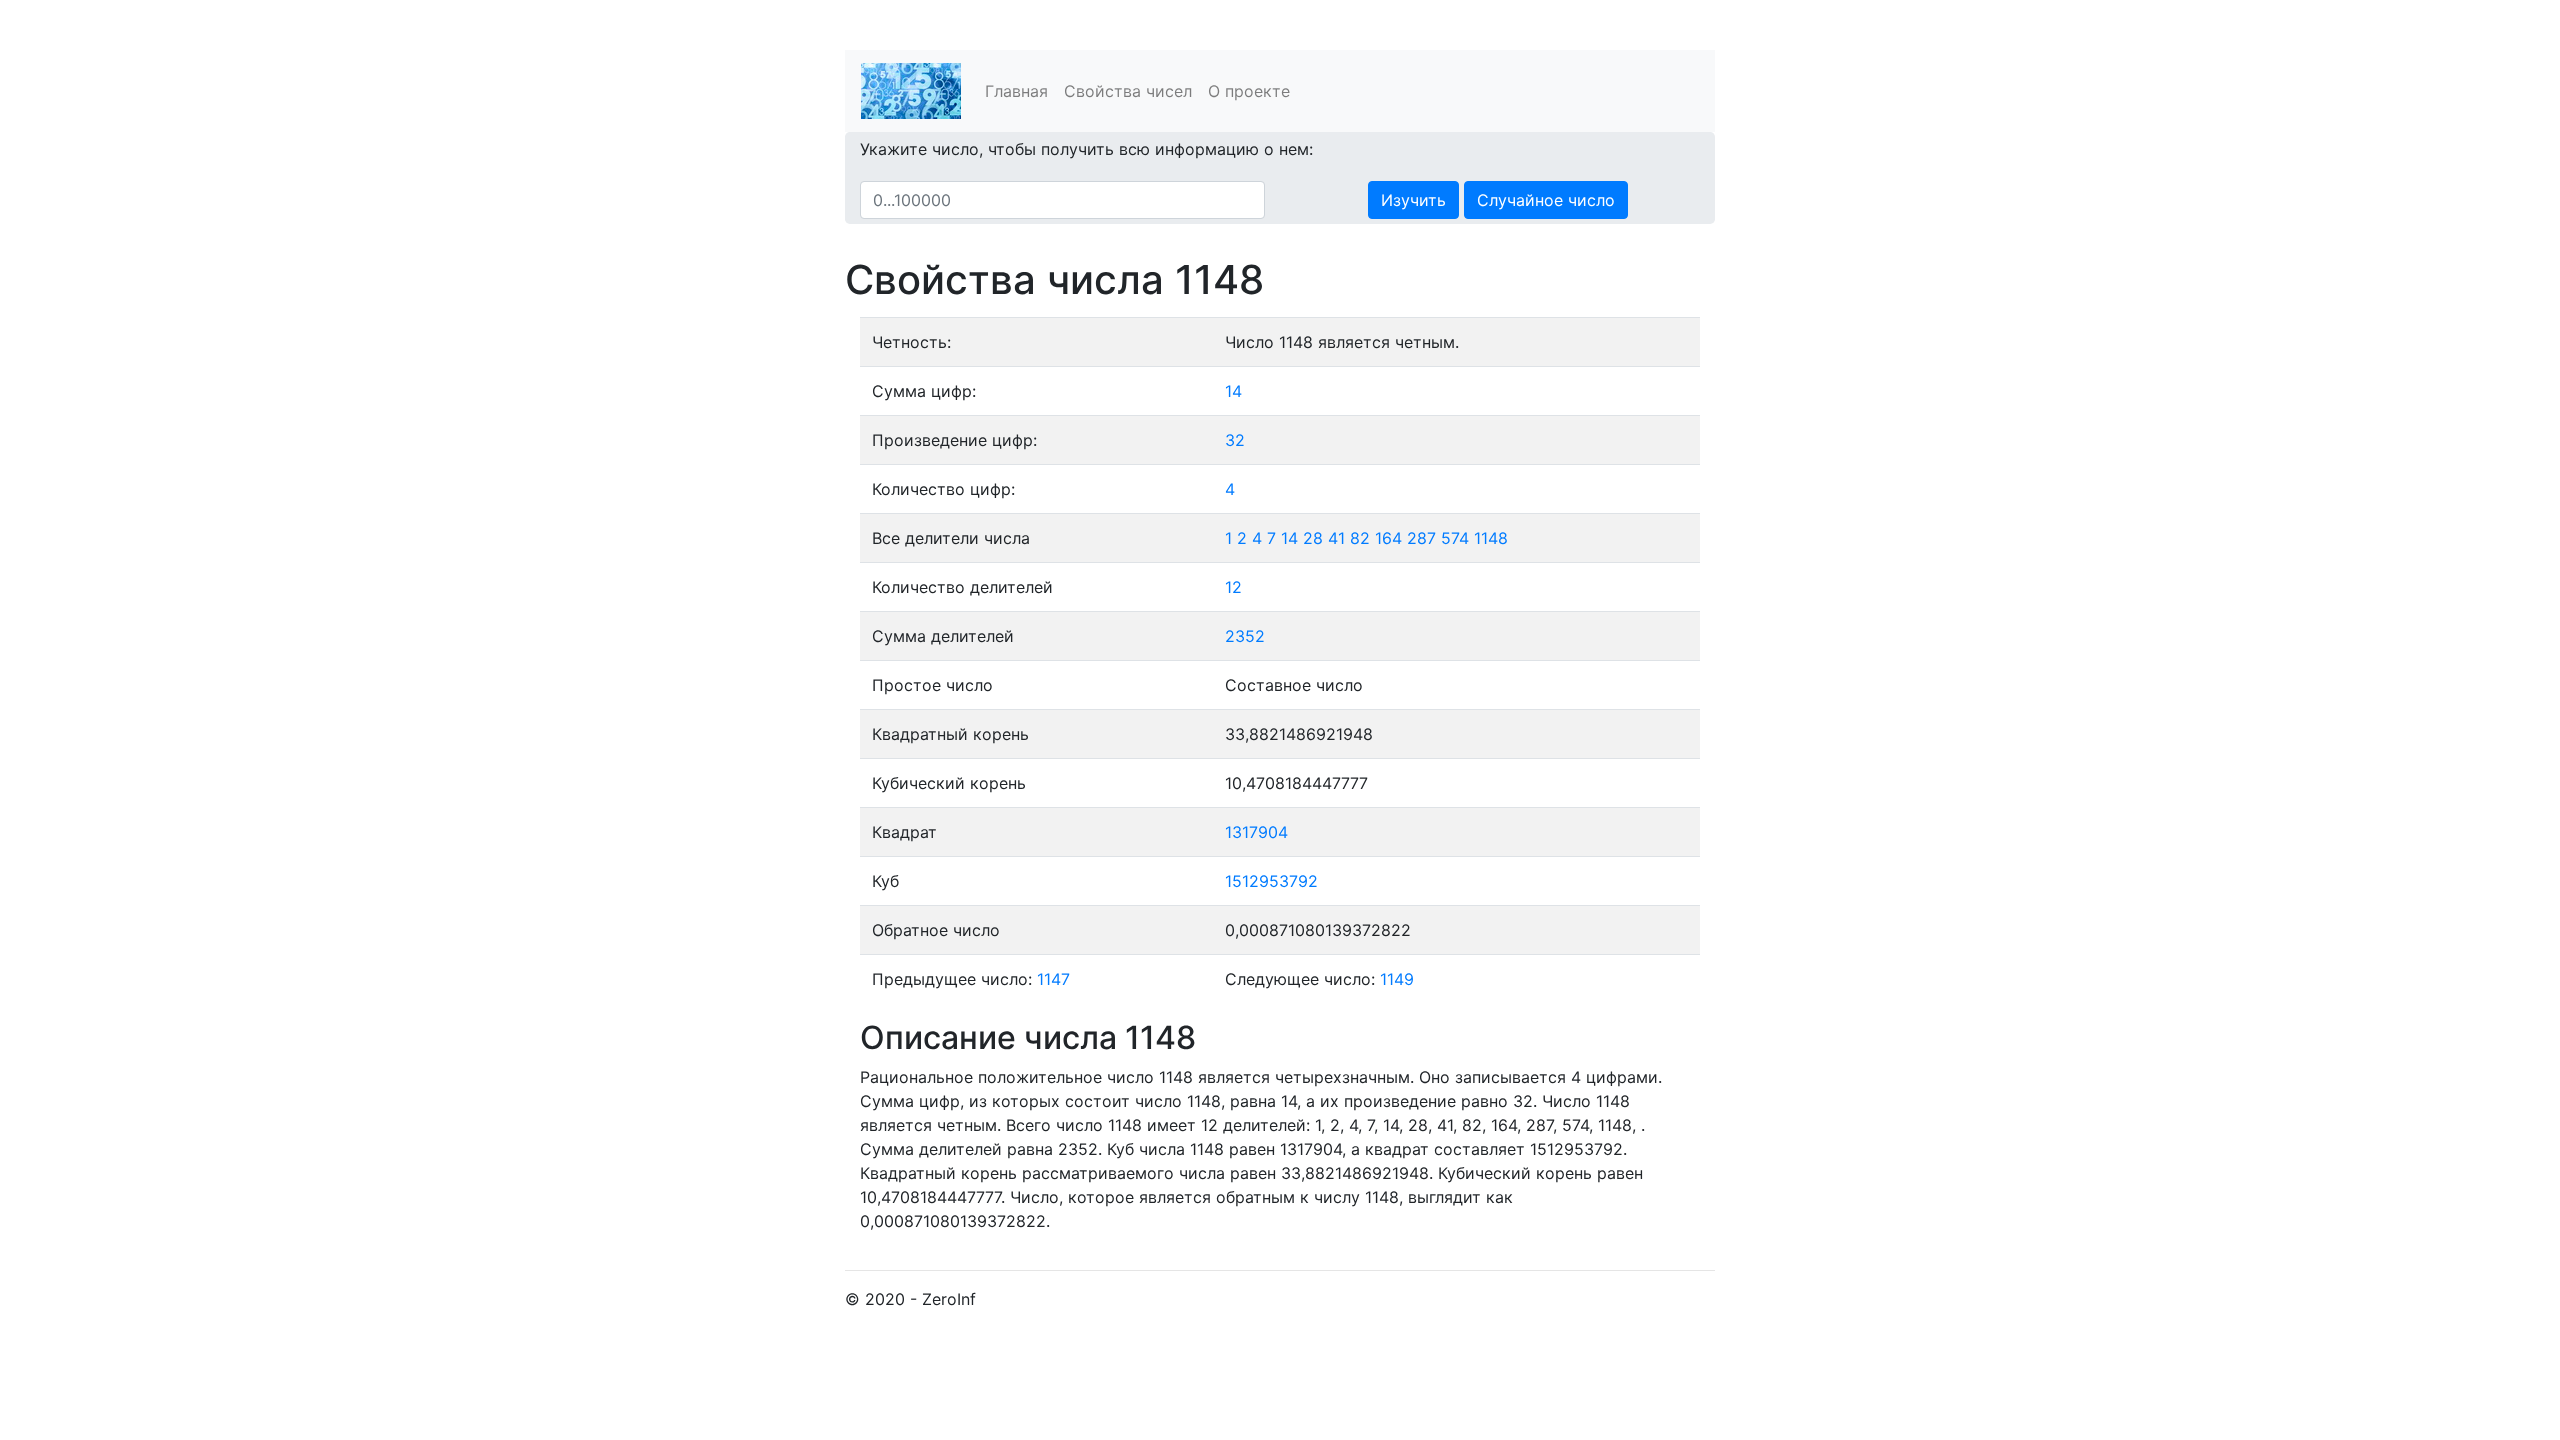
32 (1235, 440)
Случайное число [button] (1546, 200)
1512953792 (1271, 881)
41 (1336, 538)
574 (1455, 538)
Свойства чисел (1128, 91)
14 (1233, 391)
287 (1421, 538)
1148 (1491, 538)
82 (1360, 538)
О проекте (1249, 91)
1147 (1053, 979)
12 (1233, 587)
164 (1388, 538)
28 (1313, 538)
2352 (1245, 636)
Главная (1016, 91)
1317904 (1256, 832)
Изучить (1413, 200)
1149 (1397, 979)
